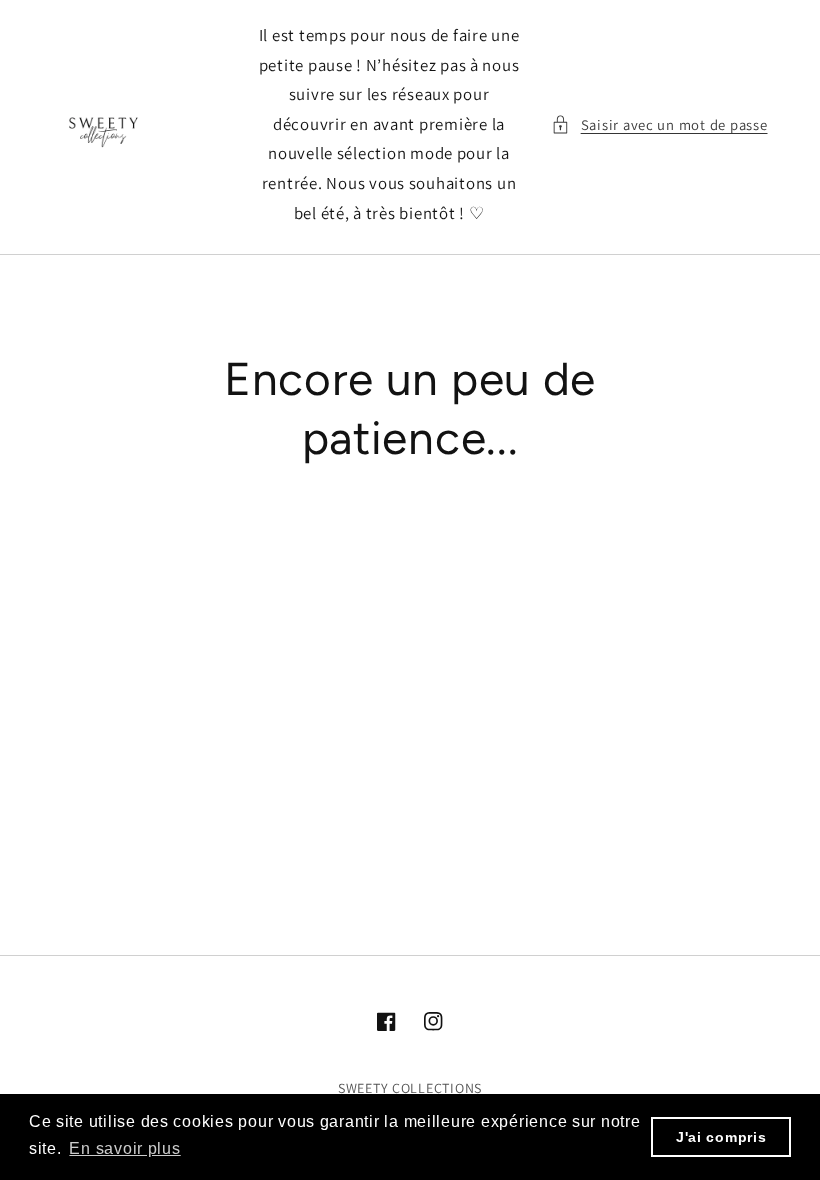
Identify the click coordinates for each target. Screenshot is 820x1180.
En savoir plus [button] (124, 1148)
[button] (659, 125)
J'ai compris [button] (721, 1137)
